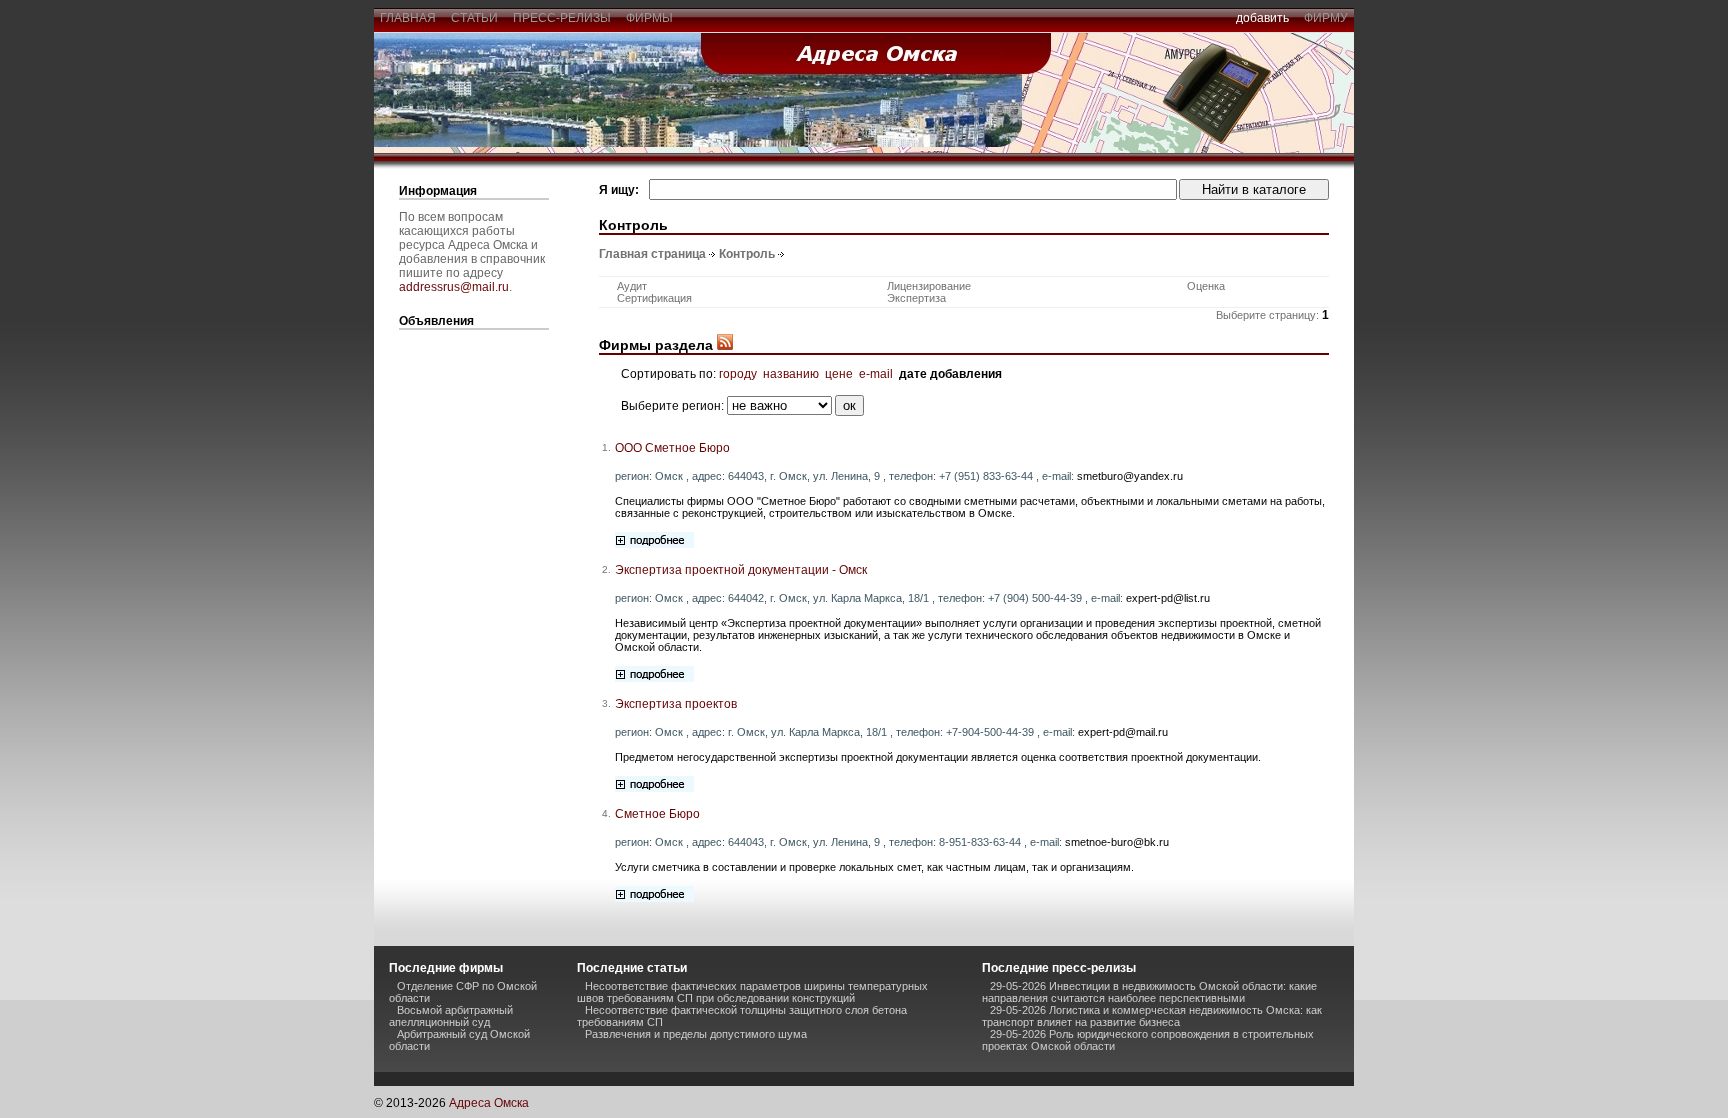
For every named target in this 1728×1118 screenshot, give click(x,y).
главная (408, 18)
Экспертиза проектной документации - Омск (741, 570)
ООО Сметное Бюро (672, 448)
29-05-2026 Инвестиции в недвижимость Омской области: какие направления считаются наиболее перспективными (1149, 992)
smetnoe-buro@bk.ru (1117, 842)
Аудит (632, 286)
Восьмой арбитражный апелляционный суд (451, 1016)
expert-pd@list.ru (1168, 598)
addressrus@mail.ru (454, 287)
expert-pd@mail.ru (1123, 732)
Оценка (1206, 286)
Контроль (747, 254)
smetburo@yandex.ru (1130, 476)
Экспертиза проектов (676, 704)
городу (738, 374)
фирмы (649, 18)
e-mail (876, 374)
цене (839, 374)
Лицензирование (929, 286)
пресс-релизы (562, 18)
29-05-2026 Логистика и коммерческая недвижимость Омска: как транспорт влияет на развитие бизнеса (1152, 1016)
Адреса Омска (489, 1103)
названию (791, 374)
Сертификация (654, 298)
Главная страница (652, 254)
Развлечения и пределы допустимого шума (696, 1034)
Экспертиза (916, 298)
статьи (474, 18)
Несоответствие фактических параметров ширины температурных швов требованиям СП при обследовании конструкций (752, 992)
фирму (1326, 18)
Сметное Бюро (657, 814)
